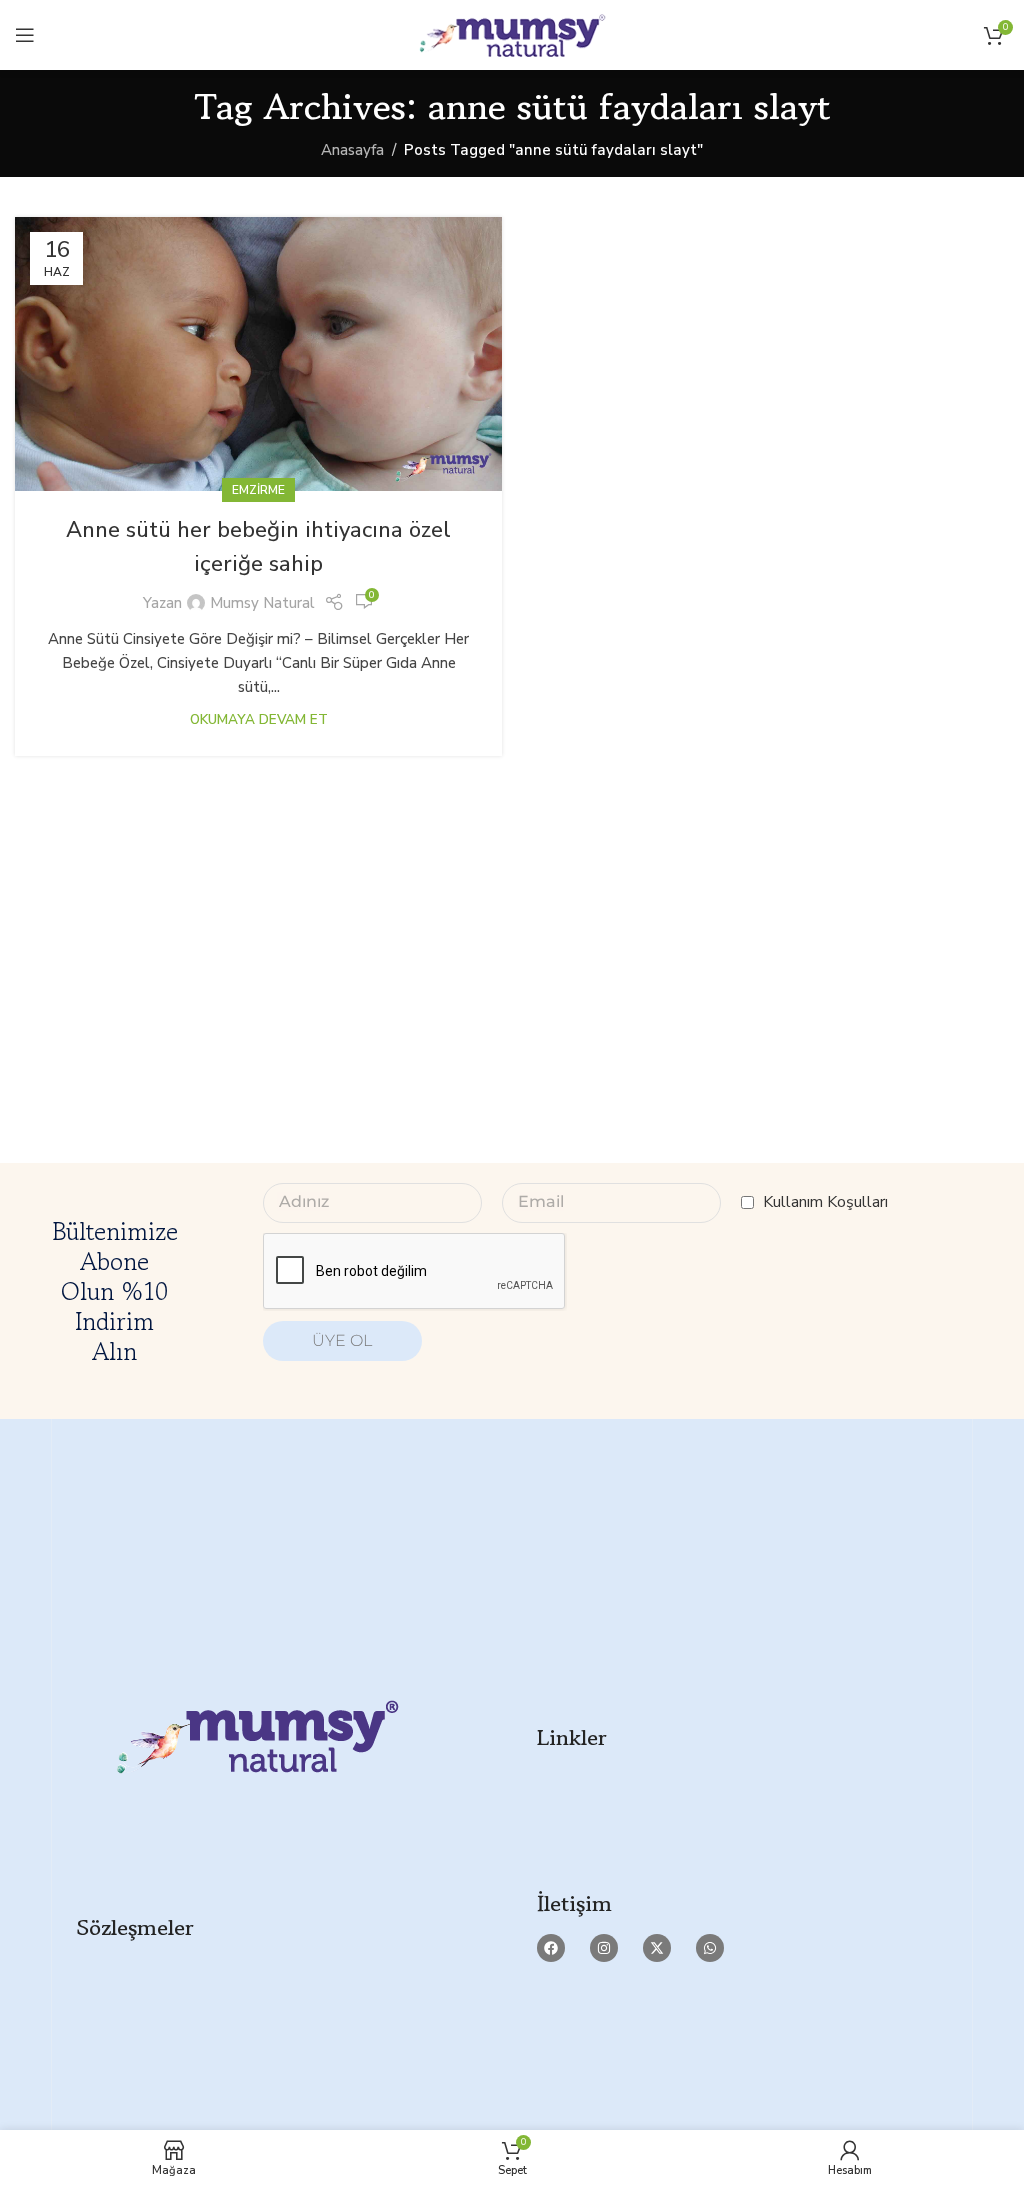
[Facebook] (551, 1948)
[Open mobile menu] (25, 35)
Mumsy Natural (262, 603)
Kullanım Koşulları (825, 1202)
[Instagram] (604, 1948)
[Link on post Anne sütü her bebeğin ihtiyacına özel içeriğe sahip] (258, 354)
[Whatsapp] (710, 1948)
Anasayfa (352, 150)
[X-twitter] (657, 1948)
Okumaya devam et (259, 719)
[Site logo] (512, 34)
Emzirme (258, 490)
